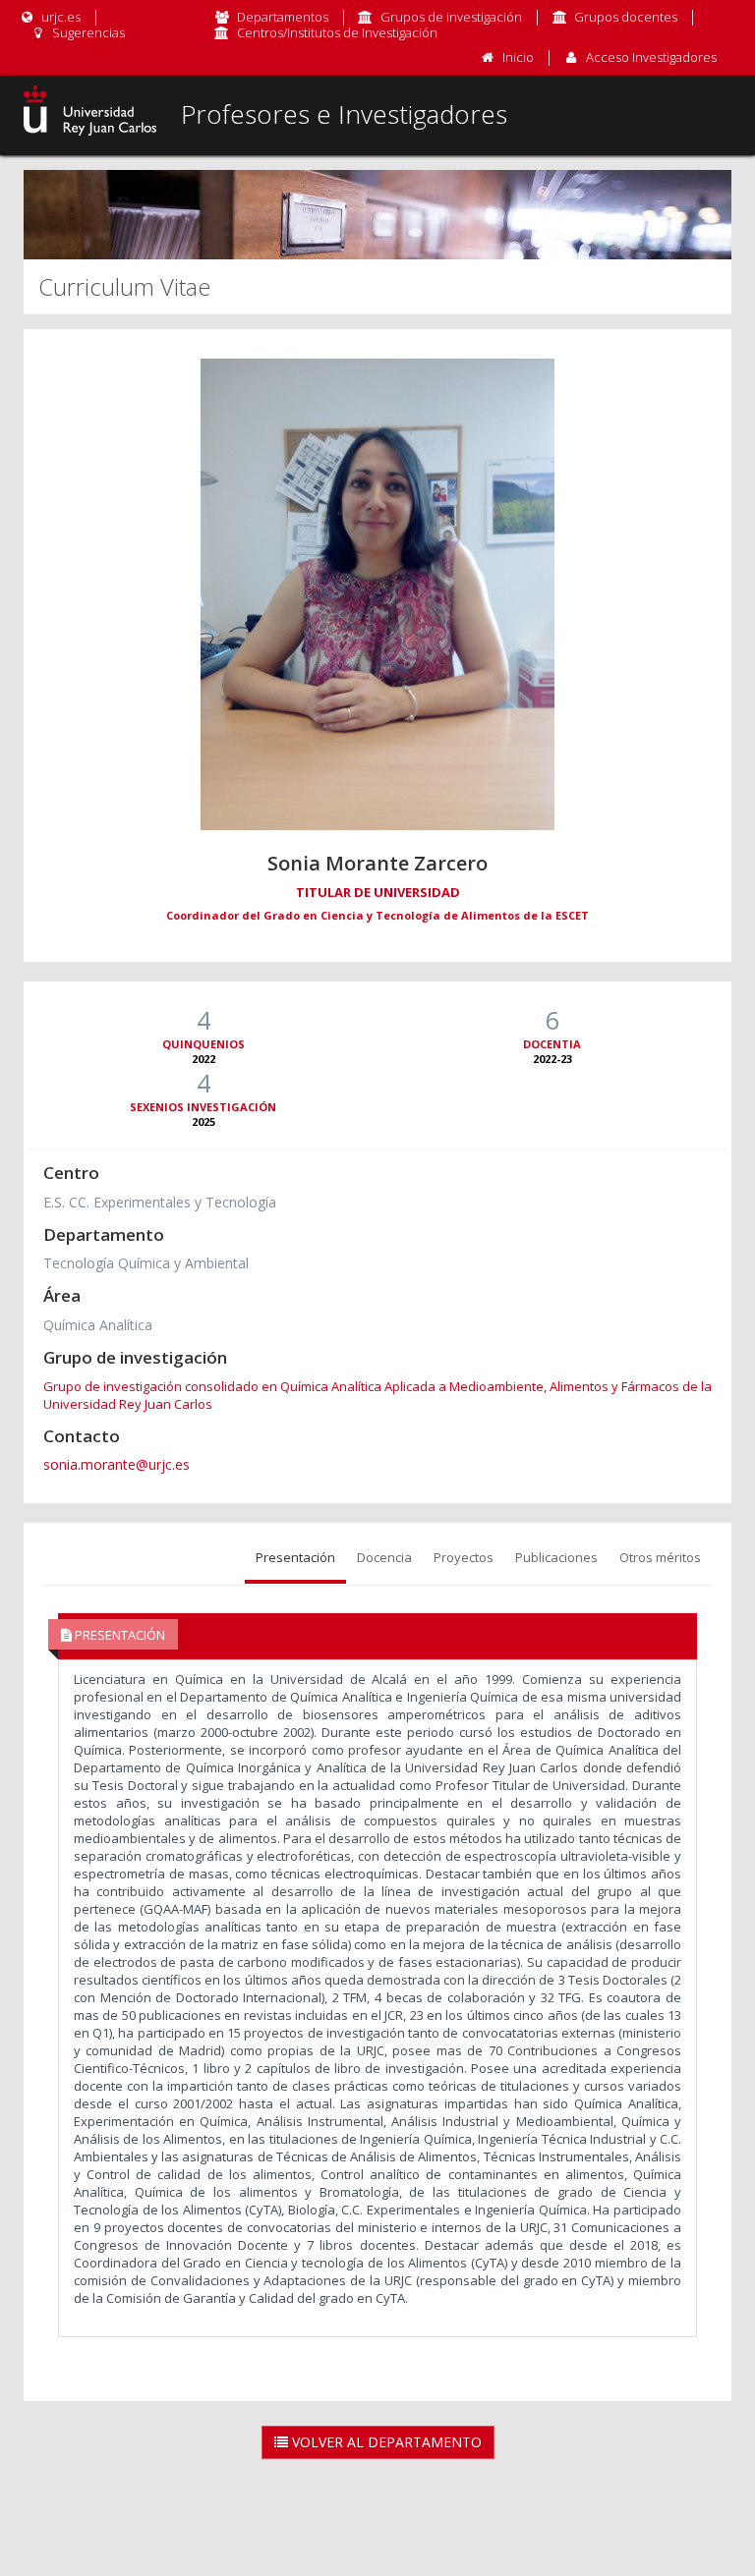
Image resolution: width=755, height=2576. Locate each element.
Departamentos (283, 17)
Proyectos (464, 1557)
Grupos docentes (626, 17)
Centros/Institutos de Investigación (337, 32)
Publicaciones (556, 1557)
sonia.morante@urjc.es (116, 1464)
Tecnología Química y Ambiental (146, 1263)
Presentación (295, 1557)
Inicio (518, 57)
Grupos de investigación (451, 17)
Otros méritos (660, 1557)
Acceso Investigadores (651, 57)
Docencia (384, 1557)
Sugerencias (87, 32)
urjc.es (59, 17)
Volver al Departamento (385, 2442)
